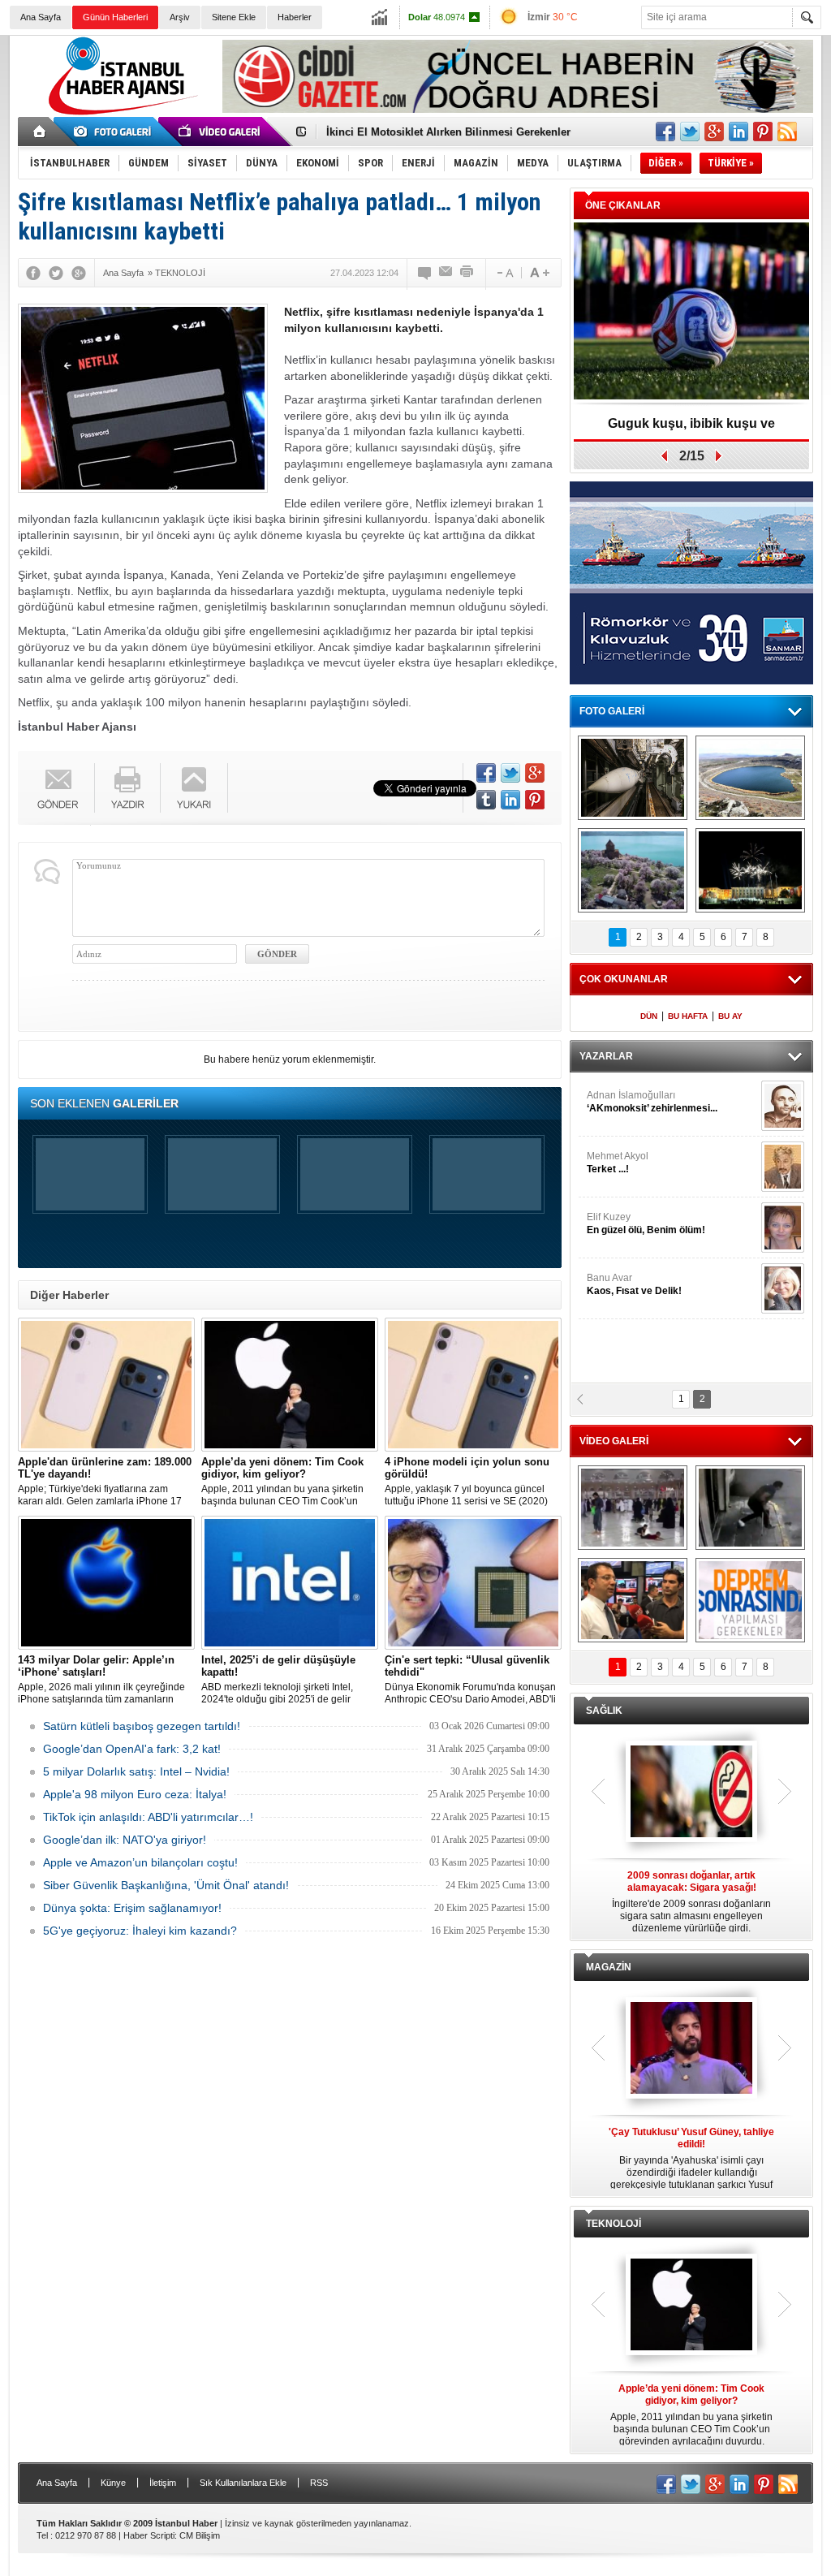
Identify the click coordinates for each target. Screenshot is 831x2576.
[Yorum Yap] (425, 273)
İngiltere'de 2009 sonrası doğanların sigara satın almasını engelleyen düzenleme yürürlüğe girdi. (691, 1902)
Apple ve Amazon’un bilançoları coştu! (140, 1862)
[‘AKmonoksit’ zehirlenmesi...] (783, 1106)
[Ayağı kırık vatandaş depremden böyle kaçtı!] (750, 1508)
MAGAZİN (609, 1967)
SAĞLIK (604, 1711)
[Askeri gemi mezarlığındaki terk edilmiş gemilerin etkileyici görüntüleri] (633, 778)
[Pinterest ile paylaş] (763, 132)
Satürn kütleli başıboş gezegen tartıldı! (142, 1726)
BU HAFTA (688, 1016)
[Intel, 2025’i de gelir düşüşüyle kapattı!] (290, 1583)
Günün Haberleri (115, 17)
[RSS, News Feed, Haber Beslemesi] (787, 132)
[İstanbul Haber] (119, 114)
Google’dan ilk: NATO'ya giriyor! (125, 1840)
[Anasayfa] (40, 132)
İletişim (163, 2483)
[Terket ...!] (783, 1167)
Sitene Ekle (234, 17)
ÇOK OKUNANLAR (624, 979)
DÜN (649, 1016)
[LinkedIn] (510, 800)
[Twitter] (56, 273)
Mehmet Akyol (618, 1163)
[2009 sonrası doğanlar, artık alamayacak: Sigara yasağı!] (691, 1793)
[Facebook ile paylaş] (665, 132)
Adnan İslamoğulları (652, 1102)
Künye (113, 2483)
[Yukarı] (194, 788)
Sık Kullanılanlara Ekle (243, 2483)
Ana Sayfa (41, 17)
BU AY (730, 1016)
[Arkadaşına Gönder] (446, 273)
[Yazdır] (467, 273)
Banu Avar (634, 1284)
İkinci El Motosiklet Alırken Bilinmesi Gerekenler (448, 132)
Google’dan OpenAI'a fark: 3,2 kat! (132, 1749)
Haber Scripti (149, 2535)
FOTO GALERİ (612, 711)
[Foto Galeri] (115, 132)
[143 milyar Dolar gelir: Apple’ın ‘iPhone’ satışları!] (106, 1583)
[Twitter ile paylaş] (690, 132)
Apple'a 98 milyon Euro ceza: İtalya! (135, 1794)
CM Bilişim (200, 2535)
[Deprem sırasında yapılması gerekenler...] (750, 1600)
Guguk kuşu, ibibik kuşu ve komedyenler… (691, 429)
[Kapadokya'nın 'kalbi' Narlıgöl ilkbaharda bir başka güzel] (750, 778)
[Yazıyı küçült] (504, 273)
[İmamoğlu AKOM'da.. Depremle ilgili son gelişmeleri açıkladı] (633, 1600)
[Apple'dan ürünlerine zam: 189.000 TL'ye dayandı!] (106, 1385)
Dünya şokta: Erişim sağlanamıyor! (132, 1908)
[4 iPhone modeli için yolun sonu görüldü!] (473, 1385)
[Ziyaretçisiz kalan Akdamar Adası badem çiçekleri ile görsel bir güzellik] (633, 870)
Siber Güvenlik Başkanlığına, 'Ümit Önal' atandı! (166, 1885)
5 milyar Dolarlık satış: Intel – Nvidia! (136, 1771)
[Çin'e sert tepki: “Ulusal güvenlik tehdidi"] (473, 1583)
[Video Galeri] (221, 132)
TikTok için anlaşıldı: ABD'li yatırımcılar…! (148, 1817)
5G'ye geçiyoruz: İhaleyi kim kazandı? (140, 1931)
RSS (319, 2483)
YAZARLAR (606, 1056)
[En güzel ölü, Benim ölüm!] (783, 1228)
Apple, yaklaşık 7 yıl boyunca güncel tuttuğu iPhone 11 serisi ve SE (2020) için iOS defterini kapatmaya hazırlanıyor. (467, 1482)
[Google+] (79, 273)
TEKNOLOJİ (614, 2224)
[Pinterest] (535, 800)
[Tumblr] (486, 800)
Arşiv (180, 17)
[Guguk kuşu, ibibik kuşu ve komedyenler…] (691, 312)
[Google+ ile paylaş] (714, 132)
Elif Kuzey (646, 1223)
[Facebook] (33, 273)
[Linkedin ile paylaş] (738, 132)
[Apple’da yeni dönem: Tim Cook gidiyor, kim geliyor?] (290, 1385)
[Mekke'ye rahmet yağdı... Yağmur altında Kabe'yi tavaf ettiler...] (633, 1508)
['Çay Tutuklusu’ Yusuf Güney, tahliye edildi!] (691, 2049)
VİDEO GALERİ (614, 1441)
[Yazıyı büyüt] (540, 273)
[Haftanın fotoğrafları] (750, 870)
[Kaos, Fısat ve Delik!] (783, 1288)
